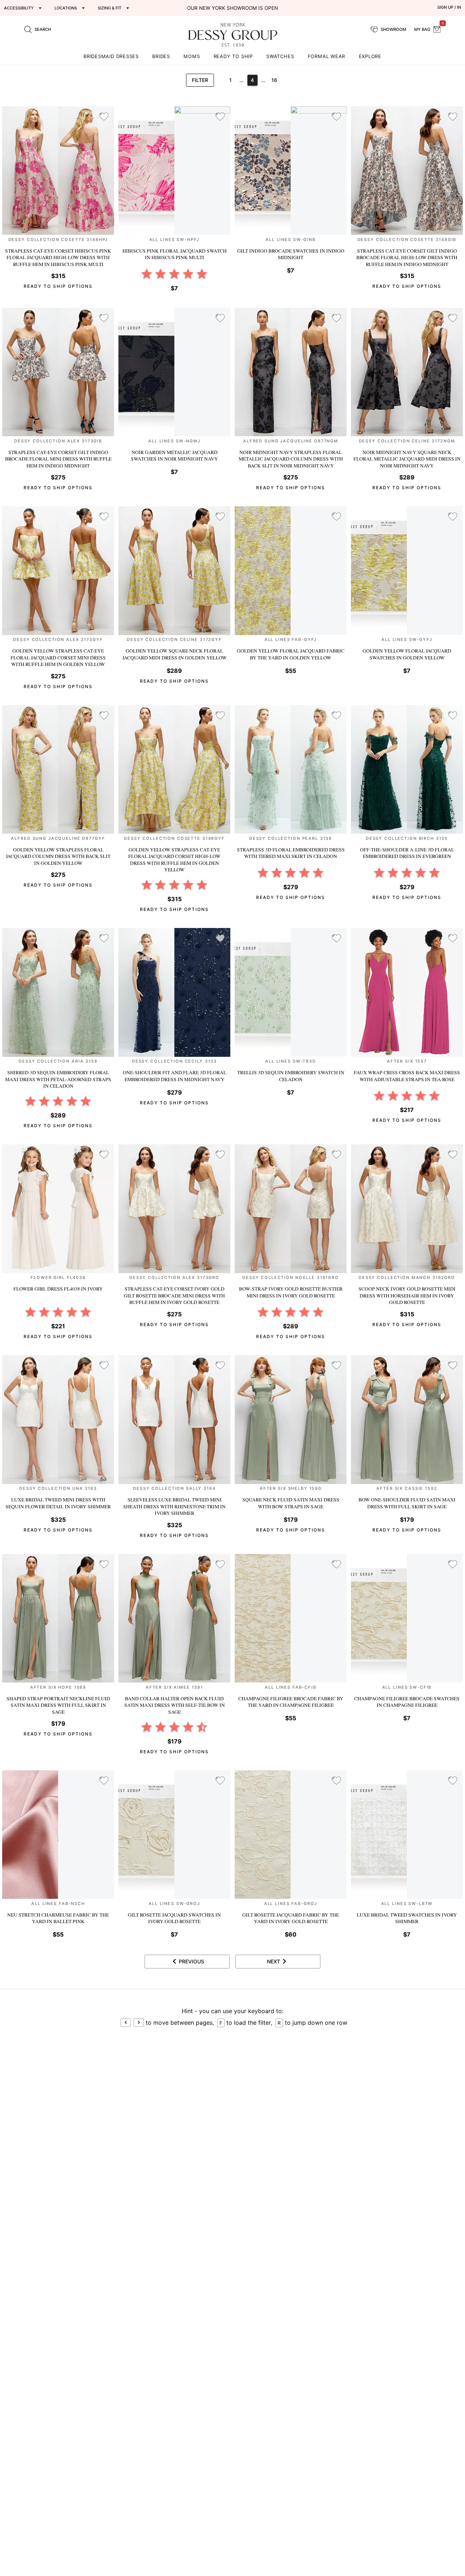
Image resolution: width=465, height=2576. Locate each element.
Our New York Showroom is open (232, 8)
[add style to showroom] (104, 117)
